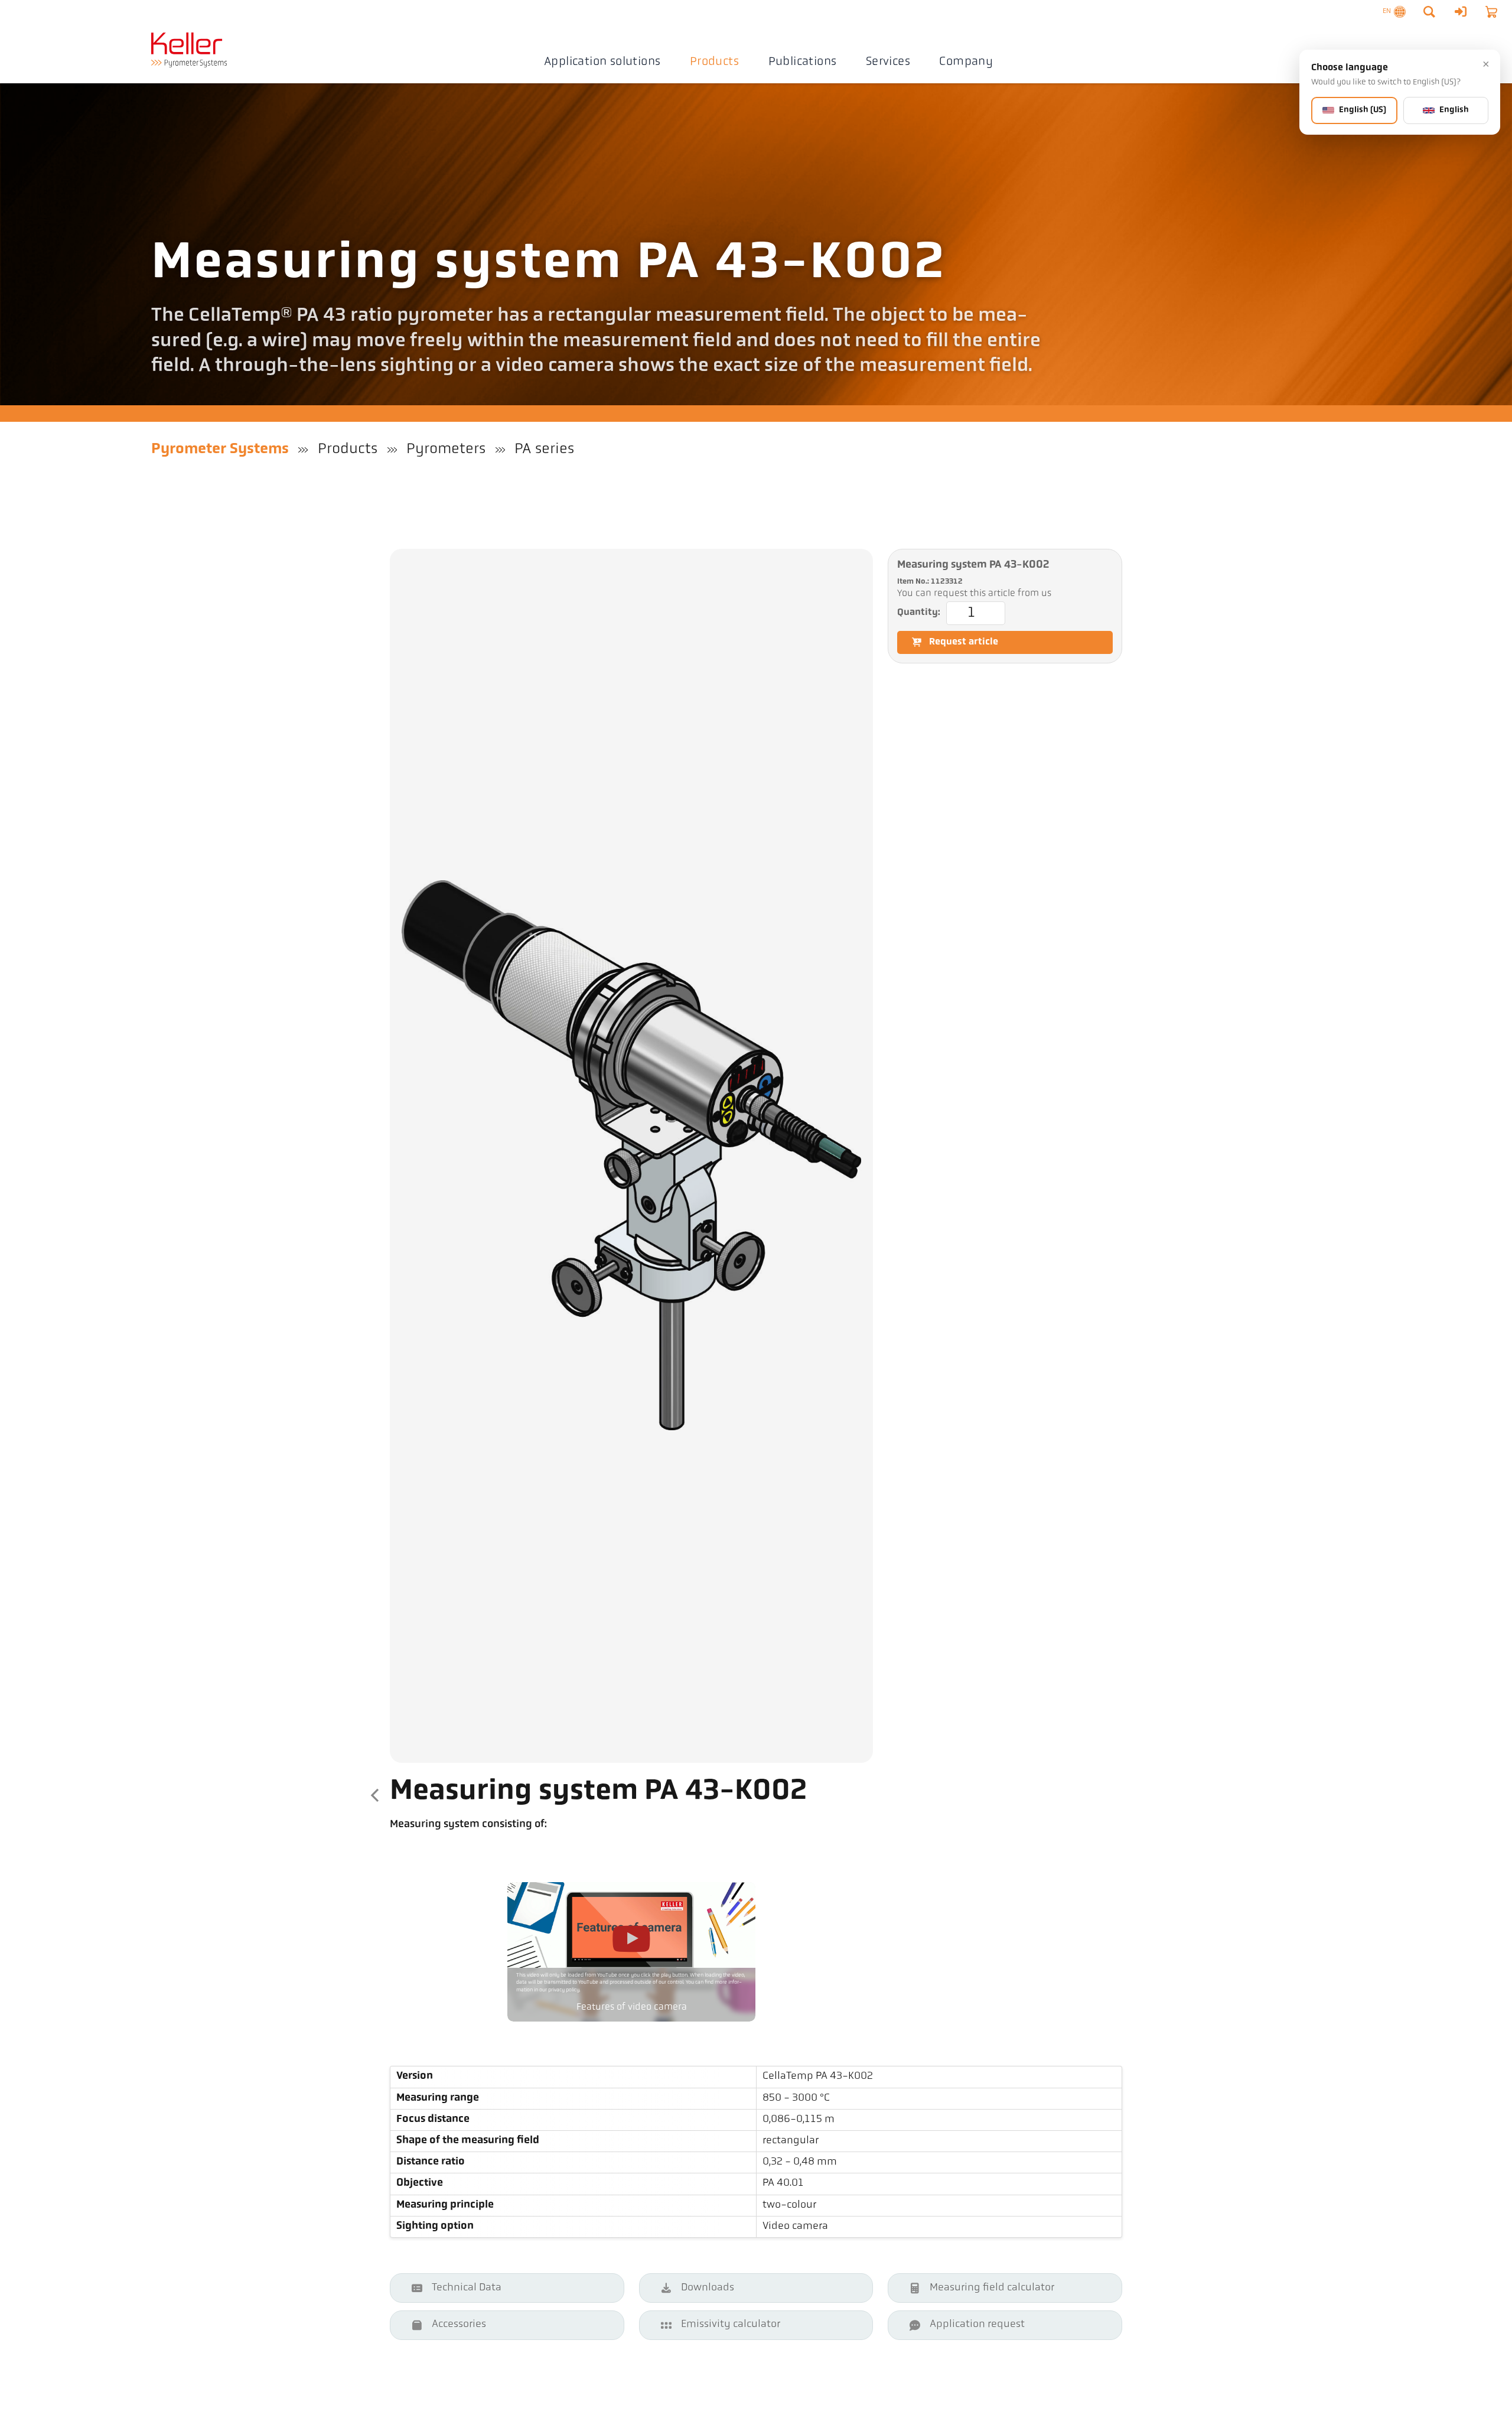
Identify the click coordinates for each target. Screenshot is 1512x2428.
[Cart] (1491, 12)
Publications (803, 62)
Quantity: (919, 613)
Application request (977, 2325)
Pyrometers (446, 449)
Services (888, 62)
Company (966, 62)
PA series (544, 449)
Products (714, 62)
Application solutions (602, 62)
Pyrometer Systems (220, 449)
